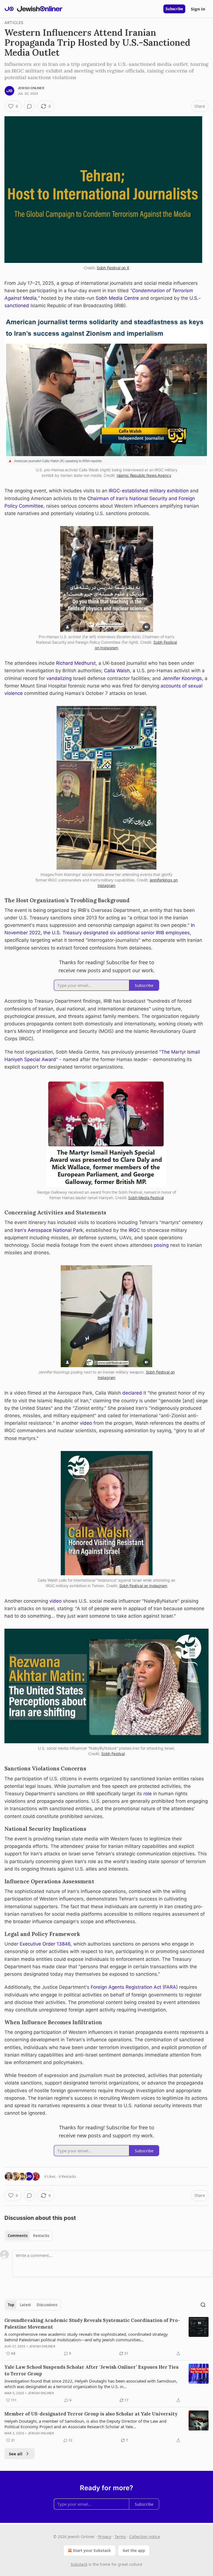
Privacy (105, 2537)
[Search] (203, 2305)
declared (132, 1393)
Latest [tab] (25, 2305)
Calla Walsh (117, 671)
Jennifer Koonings (182, 678)
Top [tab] (11, 2305)
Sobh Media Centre (117, 298)
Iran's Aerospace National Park (49, 1230)
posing (162, 1245)
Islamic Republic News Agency (144, 475)
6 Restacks (67, 2176)
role (148, 1794)
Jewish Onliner (31, 88)
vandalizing (59, 678)
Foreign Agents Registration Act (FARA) (134, 1987)
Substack (79, 2564)
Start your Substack (92, 2550)
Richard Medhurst (76, 663)
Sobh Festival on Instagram (143, 1586)
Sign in (198, 9)
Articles (14, 23)
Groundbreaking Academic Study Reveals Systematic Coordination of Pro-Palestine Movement (92, 2324)
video (87, 1423)
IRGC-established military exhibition (149, 491)
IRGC (134, 1230)
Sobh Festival (113, 1754)
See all (16, 2454)
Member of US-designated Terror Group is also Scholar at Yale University (91, 2414)
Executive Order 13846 (45, 1944)
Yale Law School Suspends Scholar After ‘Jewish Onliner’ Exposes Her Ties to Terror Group (92, 2370)
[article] (106, 2337)
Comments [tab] (18, 2236)
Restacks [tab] (41, 2236)
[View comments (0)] (29, 106)
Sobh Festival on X (113, 268)
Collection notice (145, 2537)
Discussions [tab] (47, 2305)
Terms (120, 2537)
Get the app (134, 2550)
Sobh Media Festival (146, 1198)
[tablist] (28, 2236)
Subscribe (174, 9)
